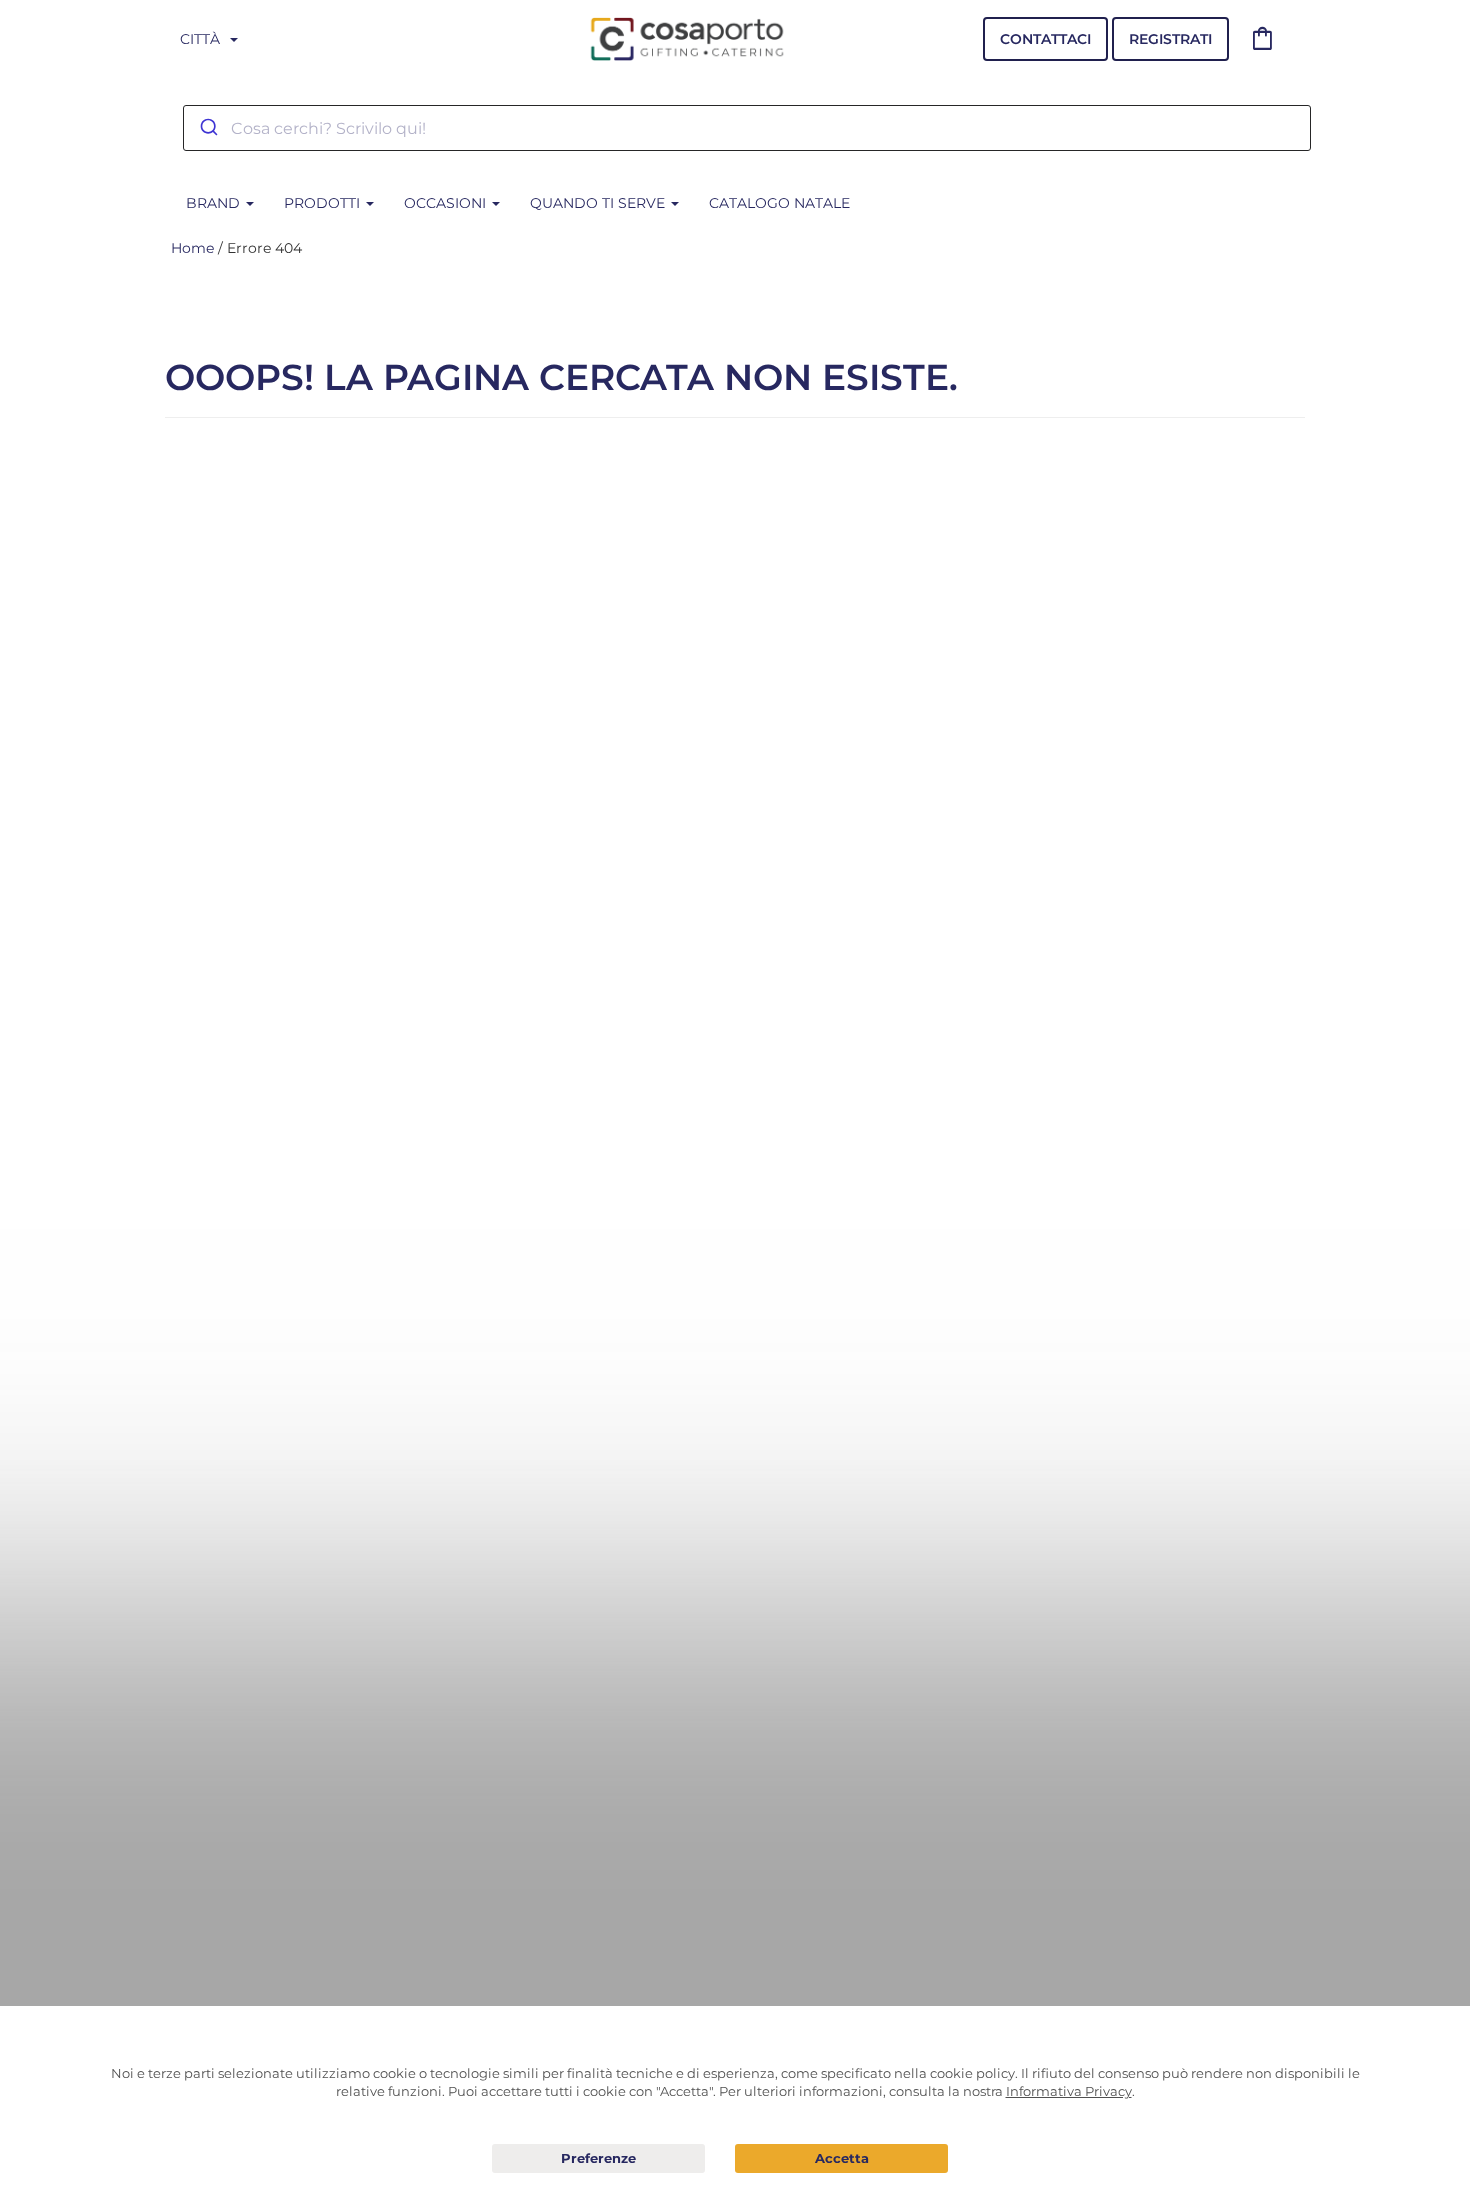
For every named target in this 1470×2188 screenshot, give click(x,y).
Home (192, 248)
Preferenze (598, 2159)
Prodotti (324, 203)
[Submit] (207, 128)
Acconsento (841, 2158)
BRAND (215, 203)
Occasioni (447, 203)
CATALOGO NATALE (779, 203)
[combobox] (747, 128)
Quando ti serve (599, 203)
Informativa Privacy (1069, 2091)
